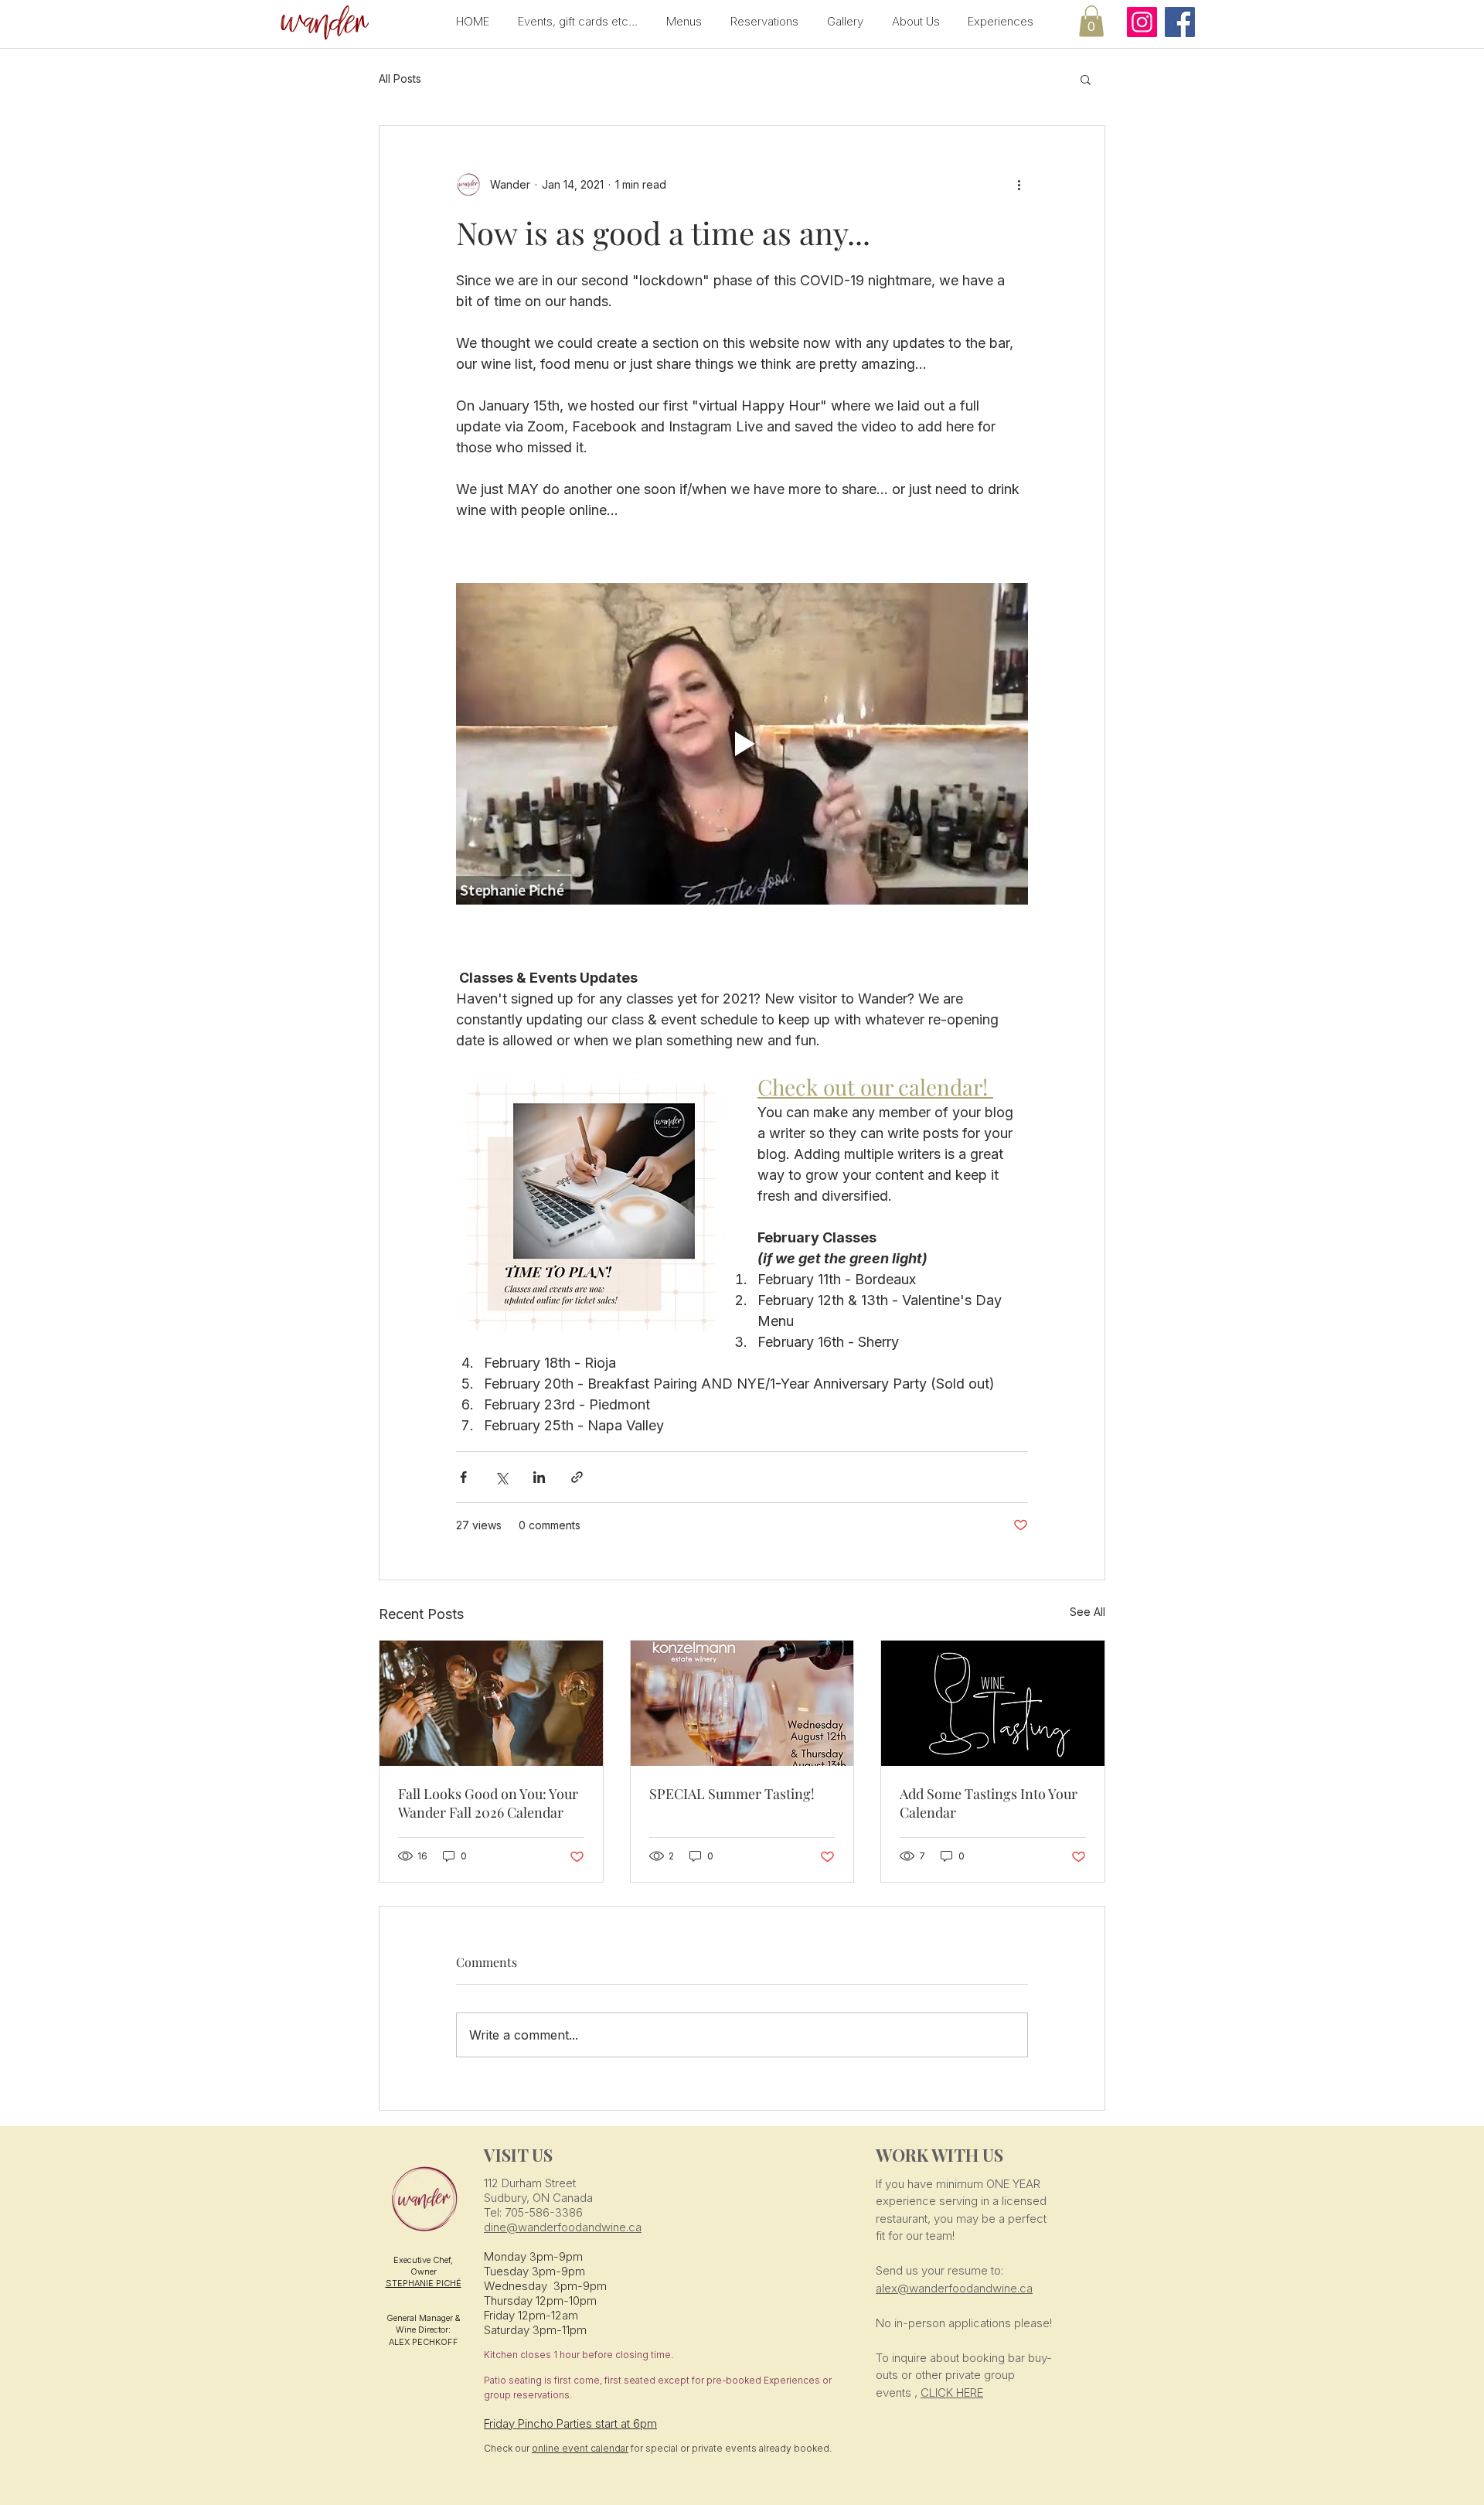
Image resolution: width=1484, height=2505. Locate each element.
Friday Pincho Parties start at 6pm (570, 2423)
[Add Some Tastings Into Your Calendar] (993, 1703)
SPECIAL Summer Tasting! (732, 1794)
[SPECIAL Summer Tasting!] (742, 1703)
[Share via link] (577, 1477)
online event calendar (580, 2448)
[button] (322, 24)
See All (1087, 1612)
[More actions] (1019, 185)
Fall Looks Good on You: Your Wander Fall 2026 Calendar (488, 1803)
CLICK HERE (952, 2393)
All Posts (400, 78)
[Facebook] (1180, 22)
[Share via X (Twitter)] (501, 1477)
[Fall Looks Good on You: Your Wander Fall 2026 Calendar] (491, 1703)
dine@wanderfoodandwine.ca (563, 2227)
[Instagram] (1142, 22)
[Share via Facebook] (463, 1477)
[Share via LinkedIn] (539, 1477)
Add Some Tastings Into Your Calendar (989, 1803)
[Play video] (742, 744)
